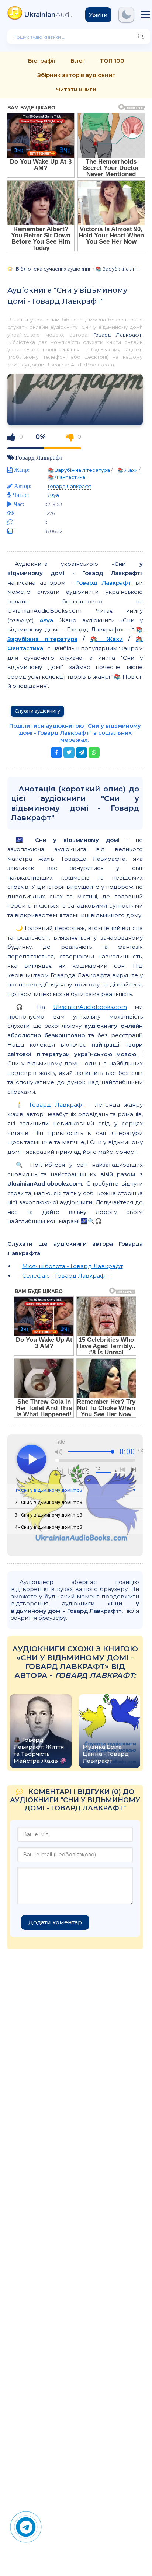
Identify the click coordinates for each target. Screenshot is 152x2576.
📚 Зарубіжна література (79, 470)
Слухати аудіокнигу (37, 711)
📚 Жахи (127, 470)
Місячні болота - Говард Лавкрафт (72, 1266)
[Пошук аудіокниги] (141, 37)
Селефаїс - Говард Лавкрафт (65, 1276)
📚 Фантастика (67, 477)
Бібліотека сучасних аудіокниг (53, 269)
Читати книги (76, 89)
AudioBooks (49, 15)
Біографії (42, 61)
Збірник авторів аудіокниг (76, 75)
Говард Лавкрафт (118, 335)
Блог (78, 61)
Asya (53, 495)
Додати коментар (55, 1922)
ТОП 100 (112, 61)
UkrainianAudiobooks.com (90, 1007)
